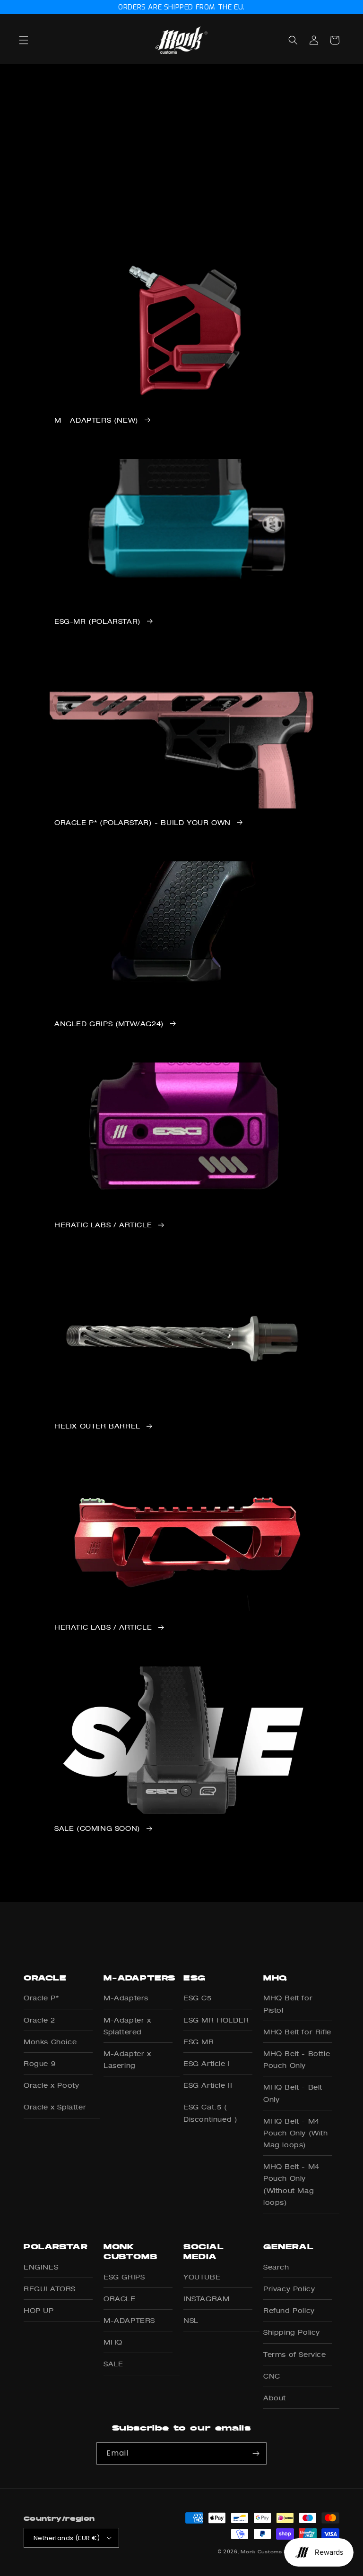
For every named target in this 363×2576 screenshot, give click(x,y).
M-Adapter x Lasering (127, 2059)
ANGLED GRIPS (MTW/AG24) (109, 1024)
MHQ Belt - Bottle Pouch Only (297, 2059)
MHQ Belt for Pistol (288, 2004)
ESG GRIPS (124, 2277)
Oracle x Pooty (51, 2085)
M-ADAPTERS (129, 2320)
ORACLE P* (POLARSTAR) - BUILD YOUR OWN (143, 823)
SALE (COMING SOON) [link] (97, 1828)
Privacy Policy (289, 2289)
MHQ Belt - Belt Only (293, 2093)
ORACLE (120, 2299)
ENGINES (41, 2267)
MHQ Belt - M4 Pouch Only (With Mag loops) (296, 2133)
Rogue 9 (39, 2063)
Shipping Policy (292, 2332)
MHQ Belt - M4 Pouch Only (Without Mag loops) (291, 2184)
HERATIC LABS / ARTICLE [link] (103, 1225)
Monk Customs (261, 2551)
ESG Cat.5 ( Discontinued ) (210, 2113)
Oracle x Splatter (55, 2107)
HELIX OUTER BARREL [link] (97, 1426)
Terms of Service (295, 2354)
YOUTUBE (202, 2277)
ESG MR (199, 2042)
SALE (113, 2364)
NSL (191, 2320)
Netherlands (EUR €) (67, 2538)
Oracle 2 (39, 2020)
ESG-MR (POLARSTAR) (98, 621)
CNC (272, 2376)
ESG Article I (207, 2063)
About (275, 2398)
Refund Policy (289, 2310)
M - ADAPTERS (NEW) (96, 420)
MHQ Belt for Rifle (297, 2032)
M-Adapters (126, 1998)
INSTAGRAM (206, 2299)
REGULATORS (50, 2289)
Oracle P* (41, 1998)
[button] (34, 40)
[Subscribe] (256, 2453)
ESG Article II (208, 2085)
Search (276, 2267)
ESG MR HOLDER (216, 2020)
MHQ (113, 2342)
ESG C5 (198, 1998)
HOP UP (39, 2310)
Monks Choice (50, 2042)
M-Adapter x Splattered (127, 2026)
